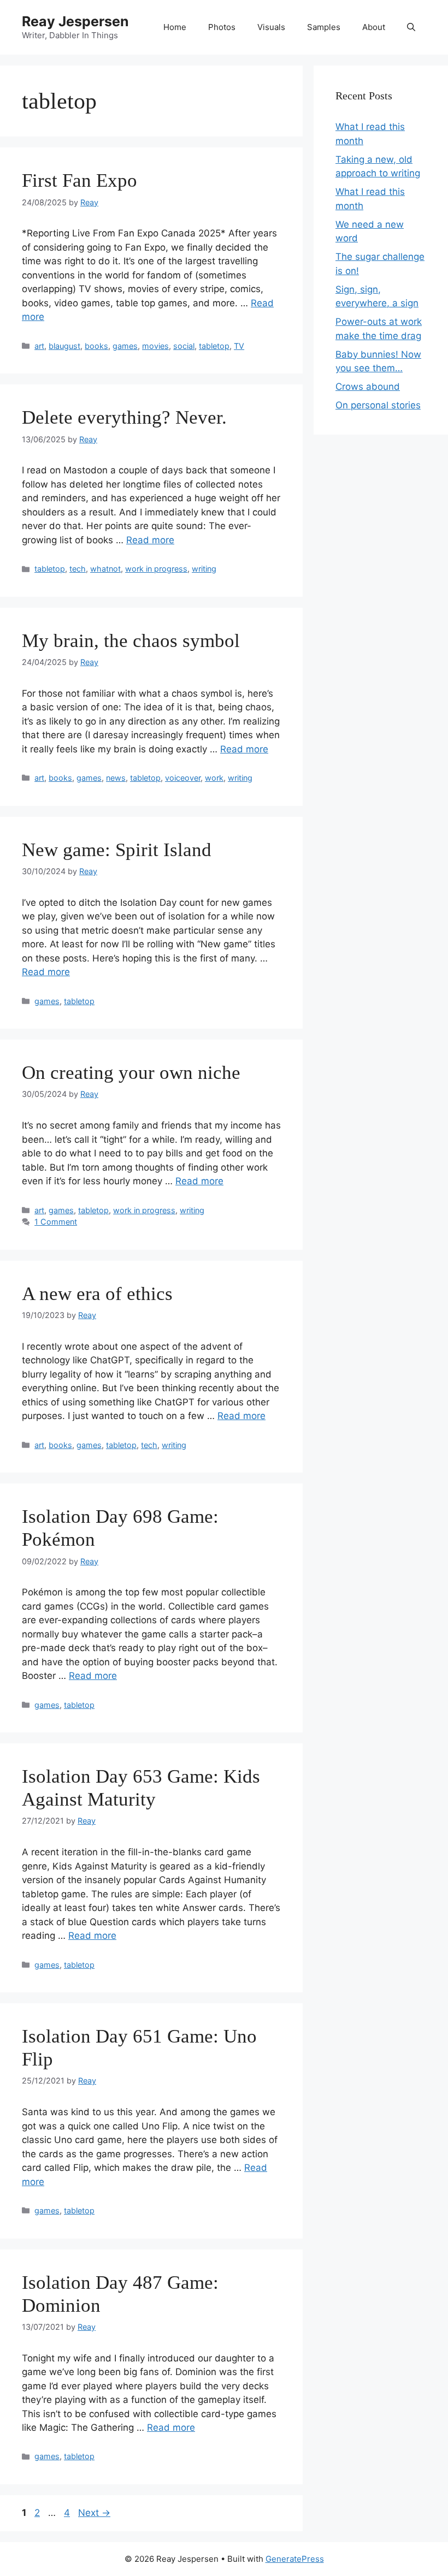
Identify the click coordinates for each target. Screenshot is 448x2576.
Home (175, 27)
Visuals (271, 27)
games (125, 346)
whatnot (105, 569)
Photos (222, 27)
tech (78, 569)
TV (239, 346)
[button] (411, 27)
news (116, 778)
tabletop (214, 346)
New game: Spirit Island (117, 850)
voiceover (183, 778)
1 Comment (56, 1222)
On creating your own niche (131, 1073)
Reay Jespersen (75, 21)
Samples (324, 27)
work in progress (156, 569)
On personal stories (378, 405)
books (96, 346)
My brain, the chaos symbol (131, 641)
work (214, 778)
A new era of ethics (97, 1294)
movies (155, 346)
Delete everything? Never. (124, 417)
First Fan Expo (79, 180)
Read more (150, 540)
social (184, 346)
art (39, 346)
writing (204, 569)
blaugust (64, 346)
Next (94, 2513)
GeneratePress (295, 2559)
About (374, 27)
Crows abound (368, 387)
